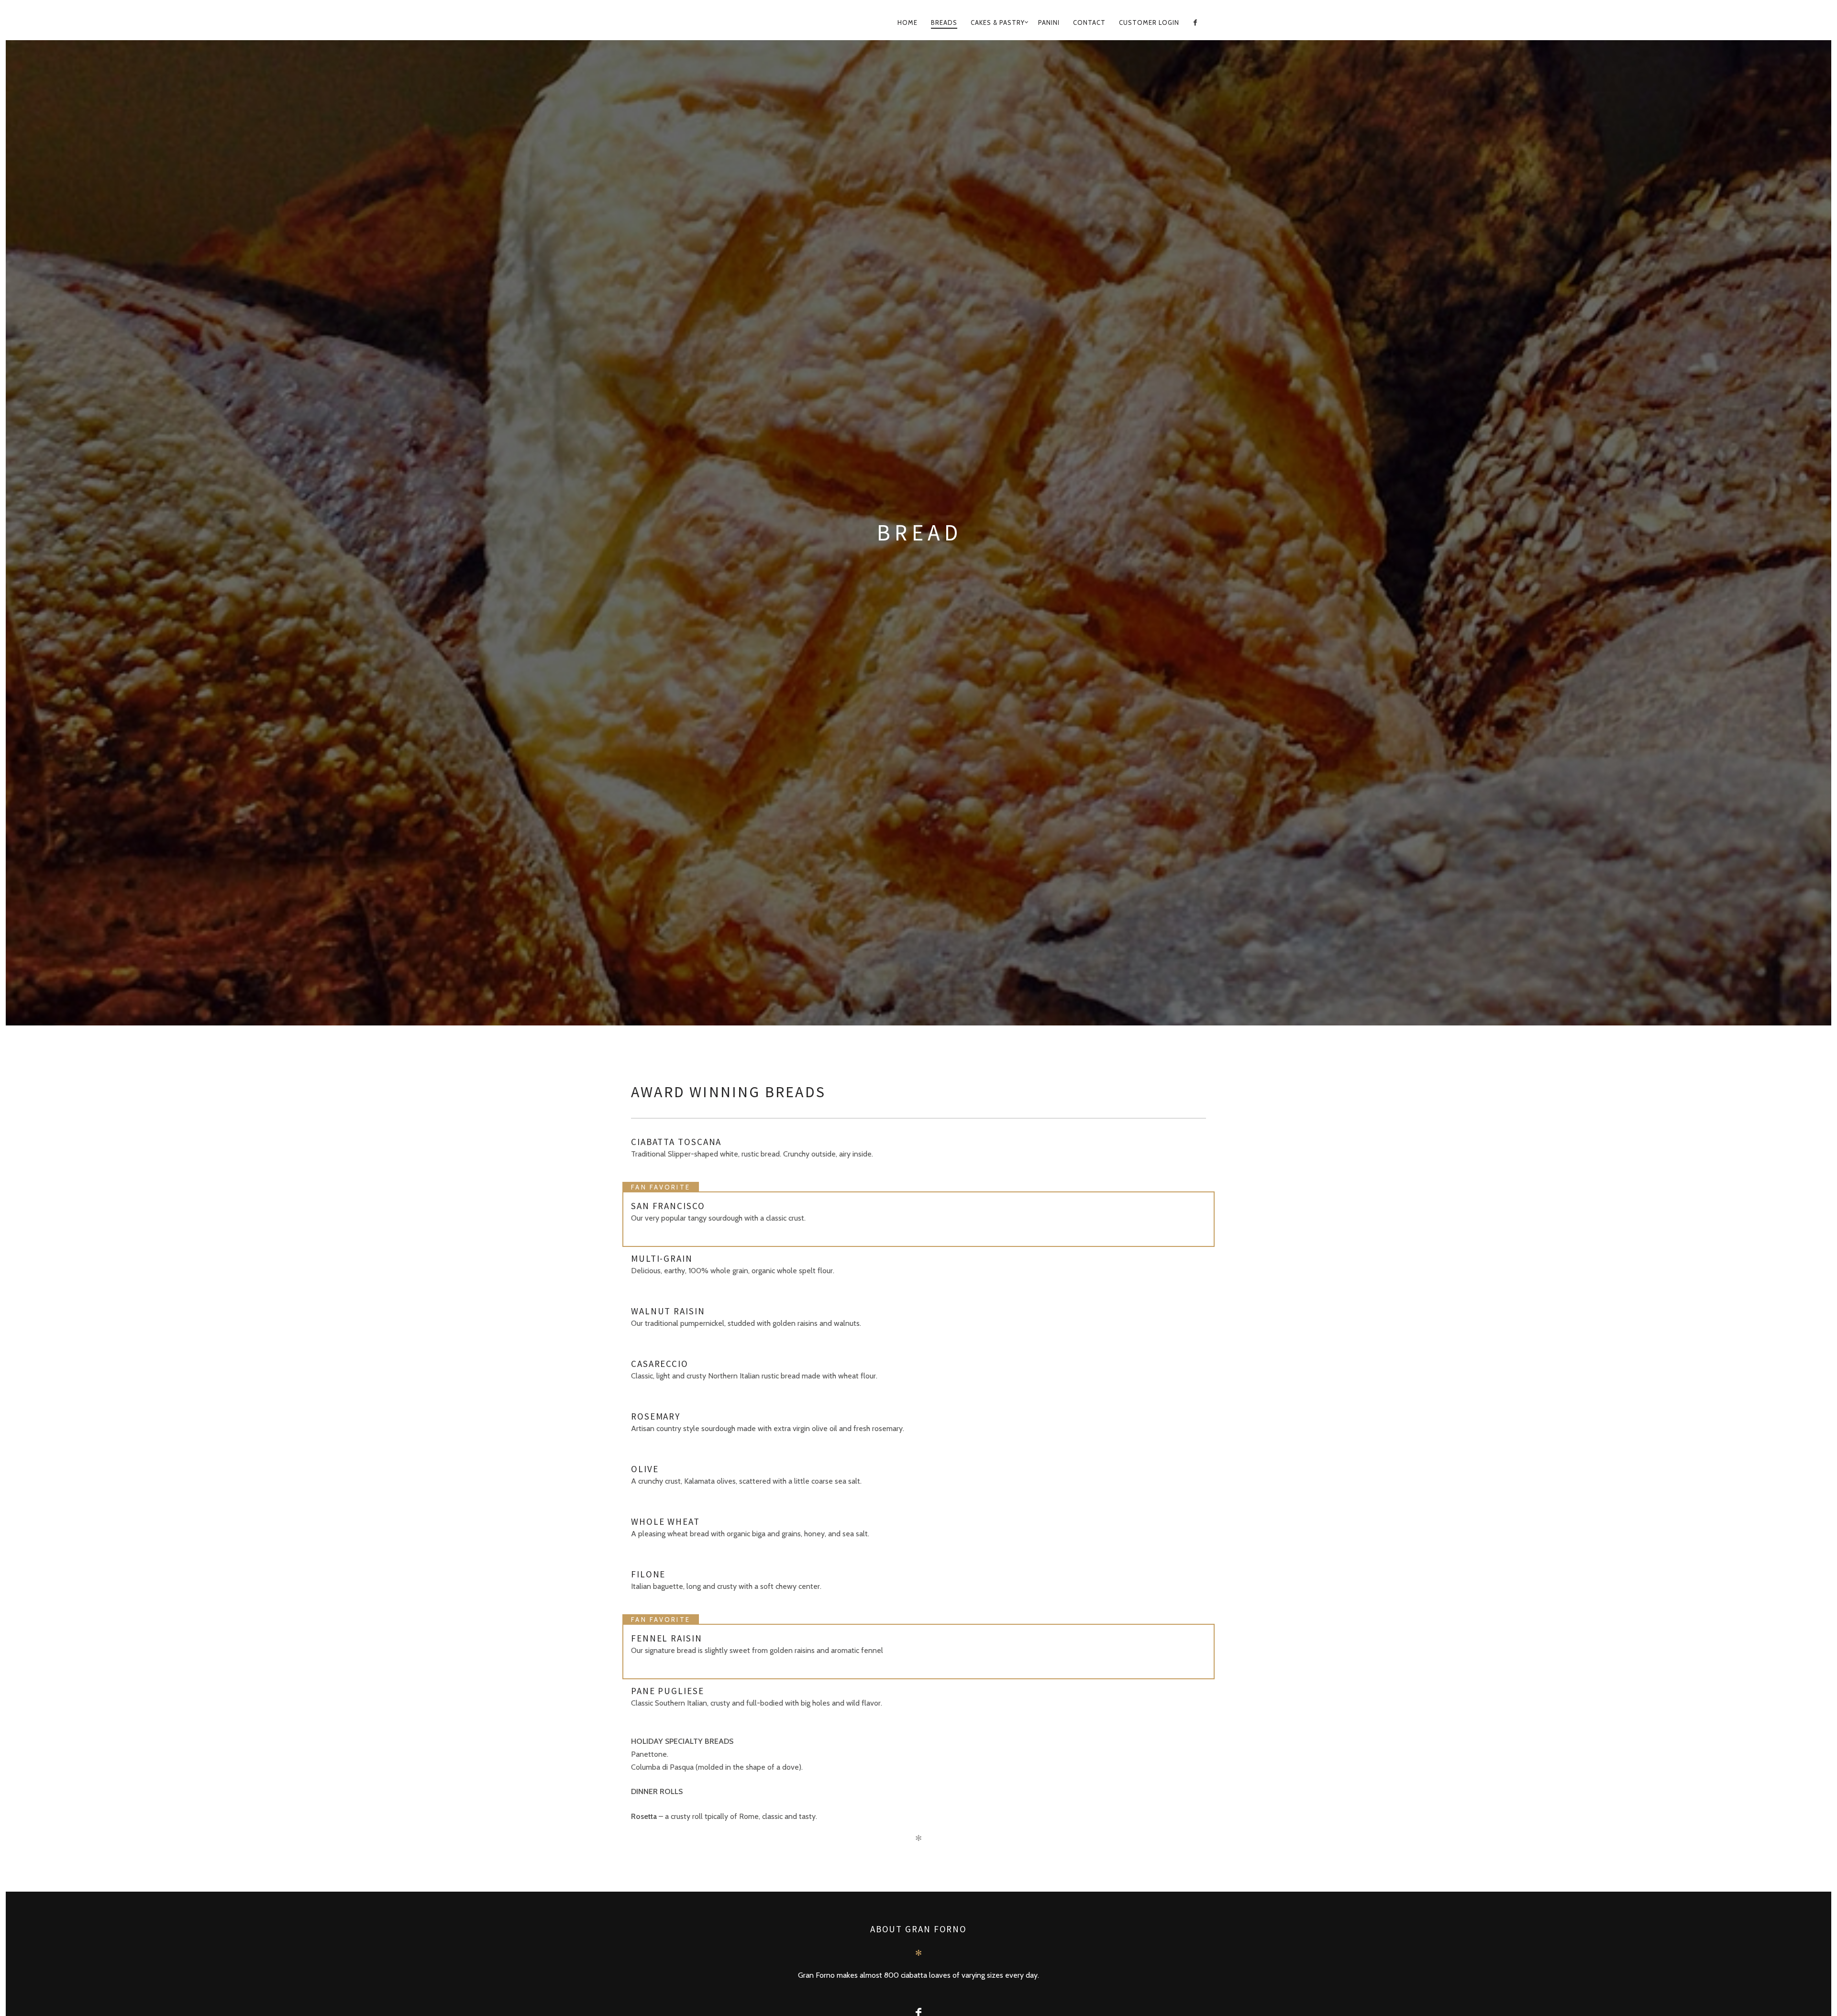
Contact (1089, 22)
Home (907, 22)
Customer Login (1149, 22)
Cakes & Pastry (998, 22)
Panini (1049, 22)
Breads (944, 22)
